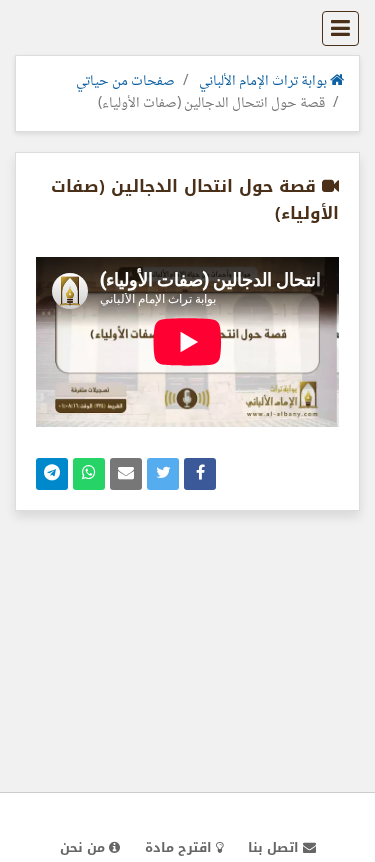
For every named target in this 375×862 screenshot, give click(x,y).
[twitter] (163, 474)
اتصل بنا (275, 847)
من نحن (84, 847)
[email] (126, 474)
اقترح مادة (180, 847)
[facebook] (200, 474)
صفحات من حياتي (125, 82)
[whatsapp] (89, 474)
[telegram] (52, 474)
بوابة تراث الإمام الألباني (264, 82)
